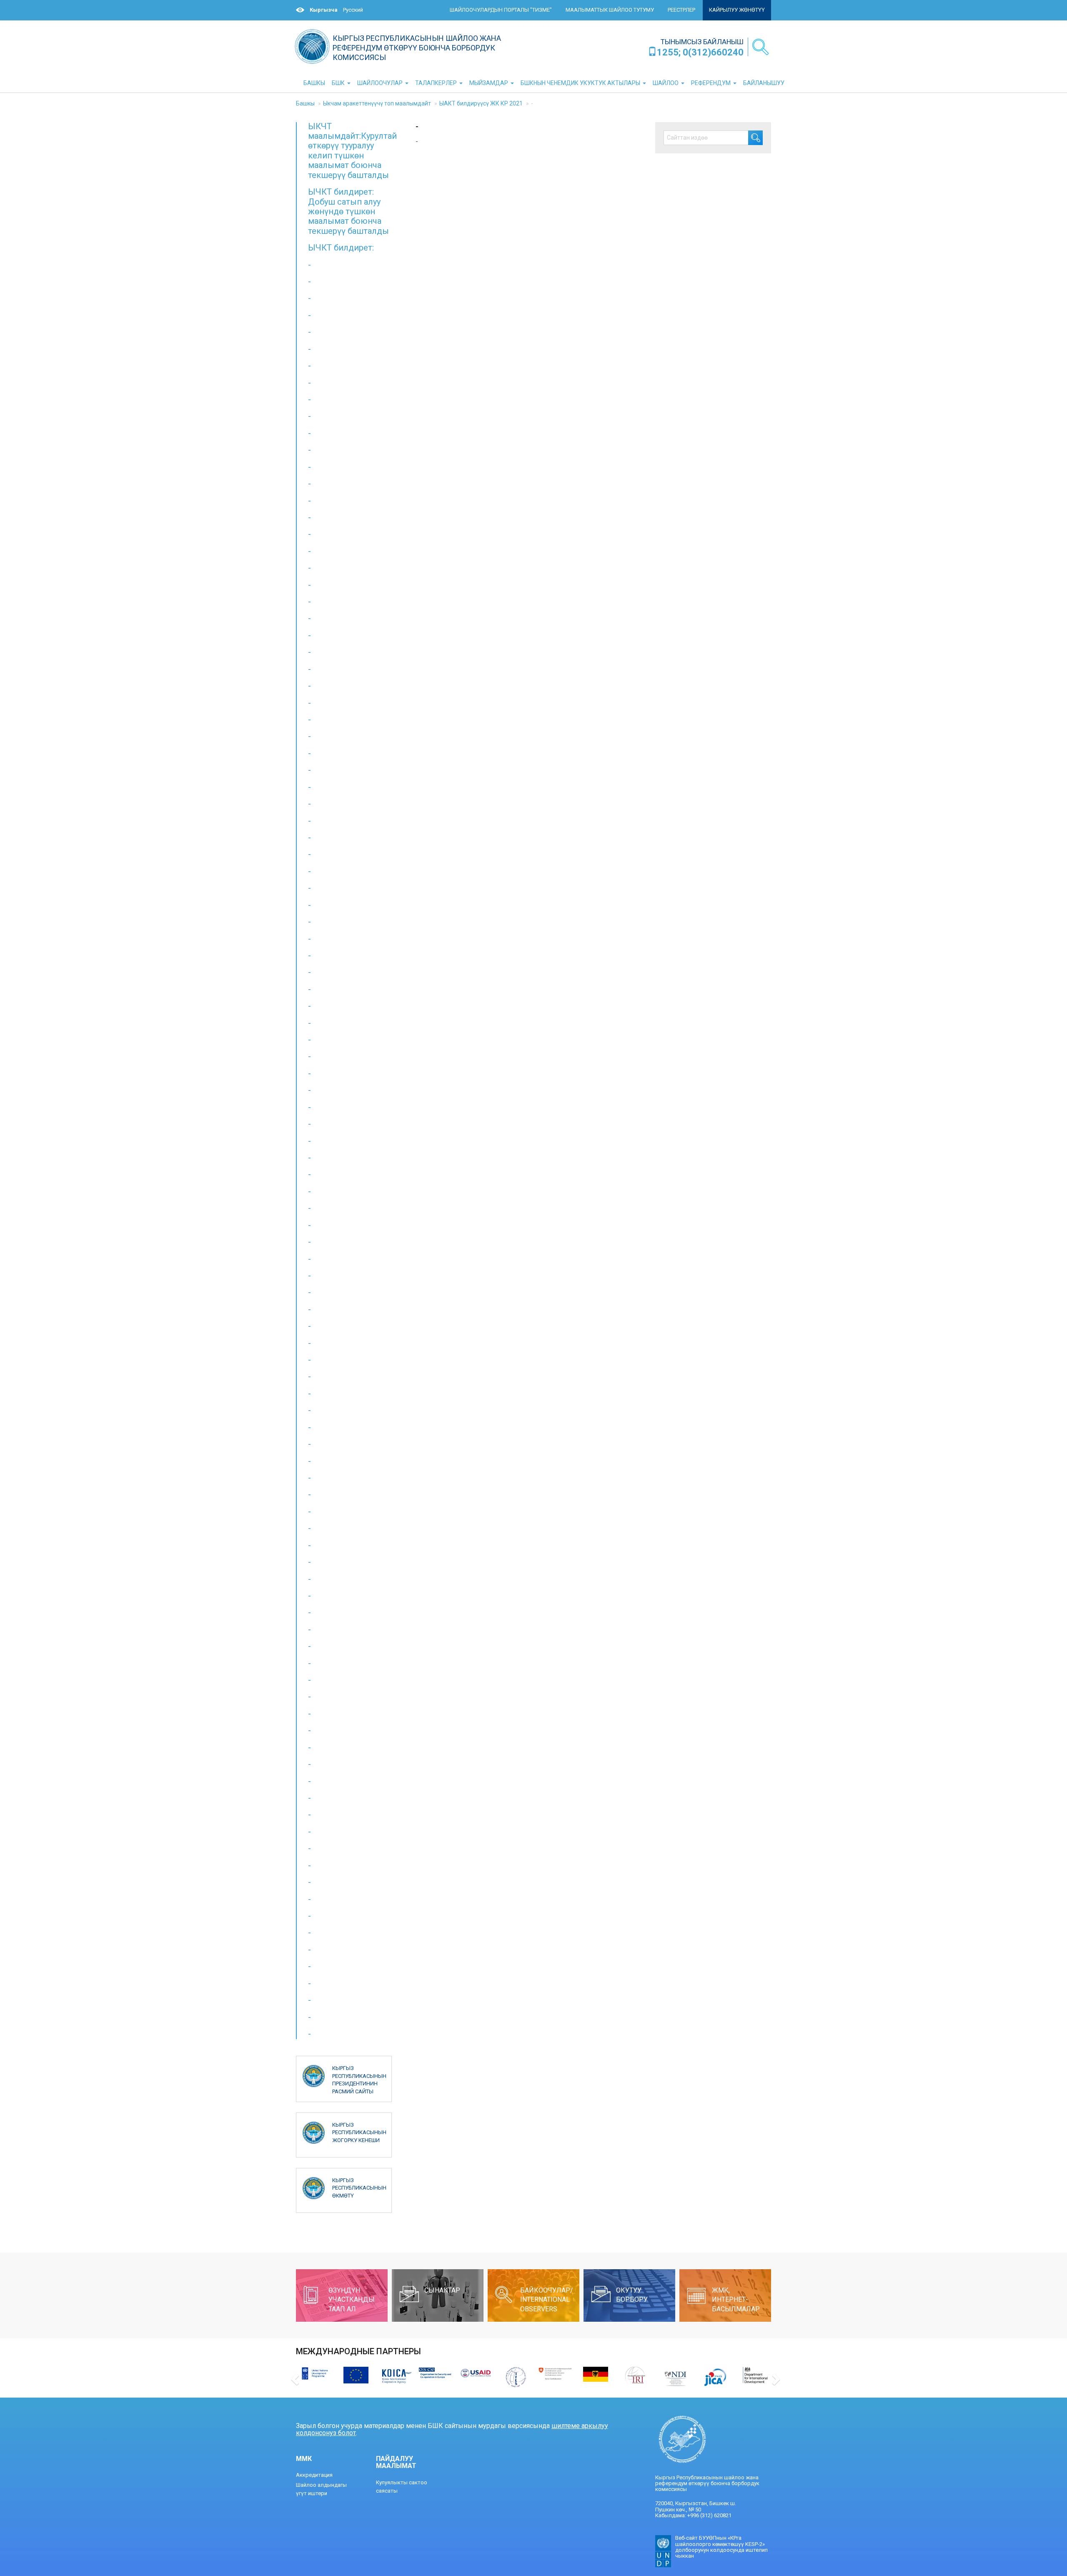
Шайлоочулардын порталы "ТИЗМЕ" (501, 10)
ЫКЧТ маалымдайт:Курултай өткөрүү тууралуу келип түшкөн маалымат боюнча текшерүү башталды (352, 151)
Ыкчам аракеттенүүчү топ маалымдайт (377, 103)
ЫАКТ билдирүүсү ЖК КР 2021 (481, 103)
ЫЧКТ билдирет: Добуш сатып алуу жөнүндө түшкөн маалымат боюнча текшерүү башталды (348, 211)
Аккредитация (314, 2475)
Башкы (305, 103)
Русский (353, 10)
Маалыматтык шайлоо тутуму (610, 10)
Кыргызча (324, 10)
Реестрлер (681, 10)
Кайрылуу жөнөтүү (737, 10)
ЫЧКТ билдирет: (341, 248)
